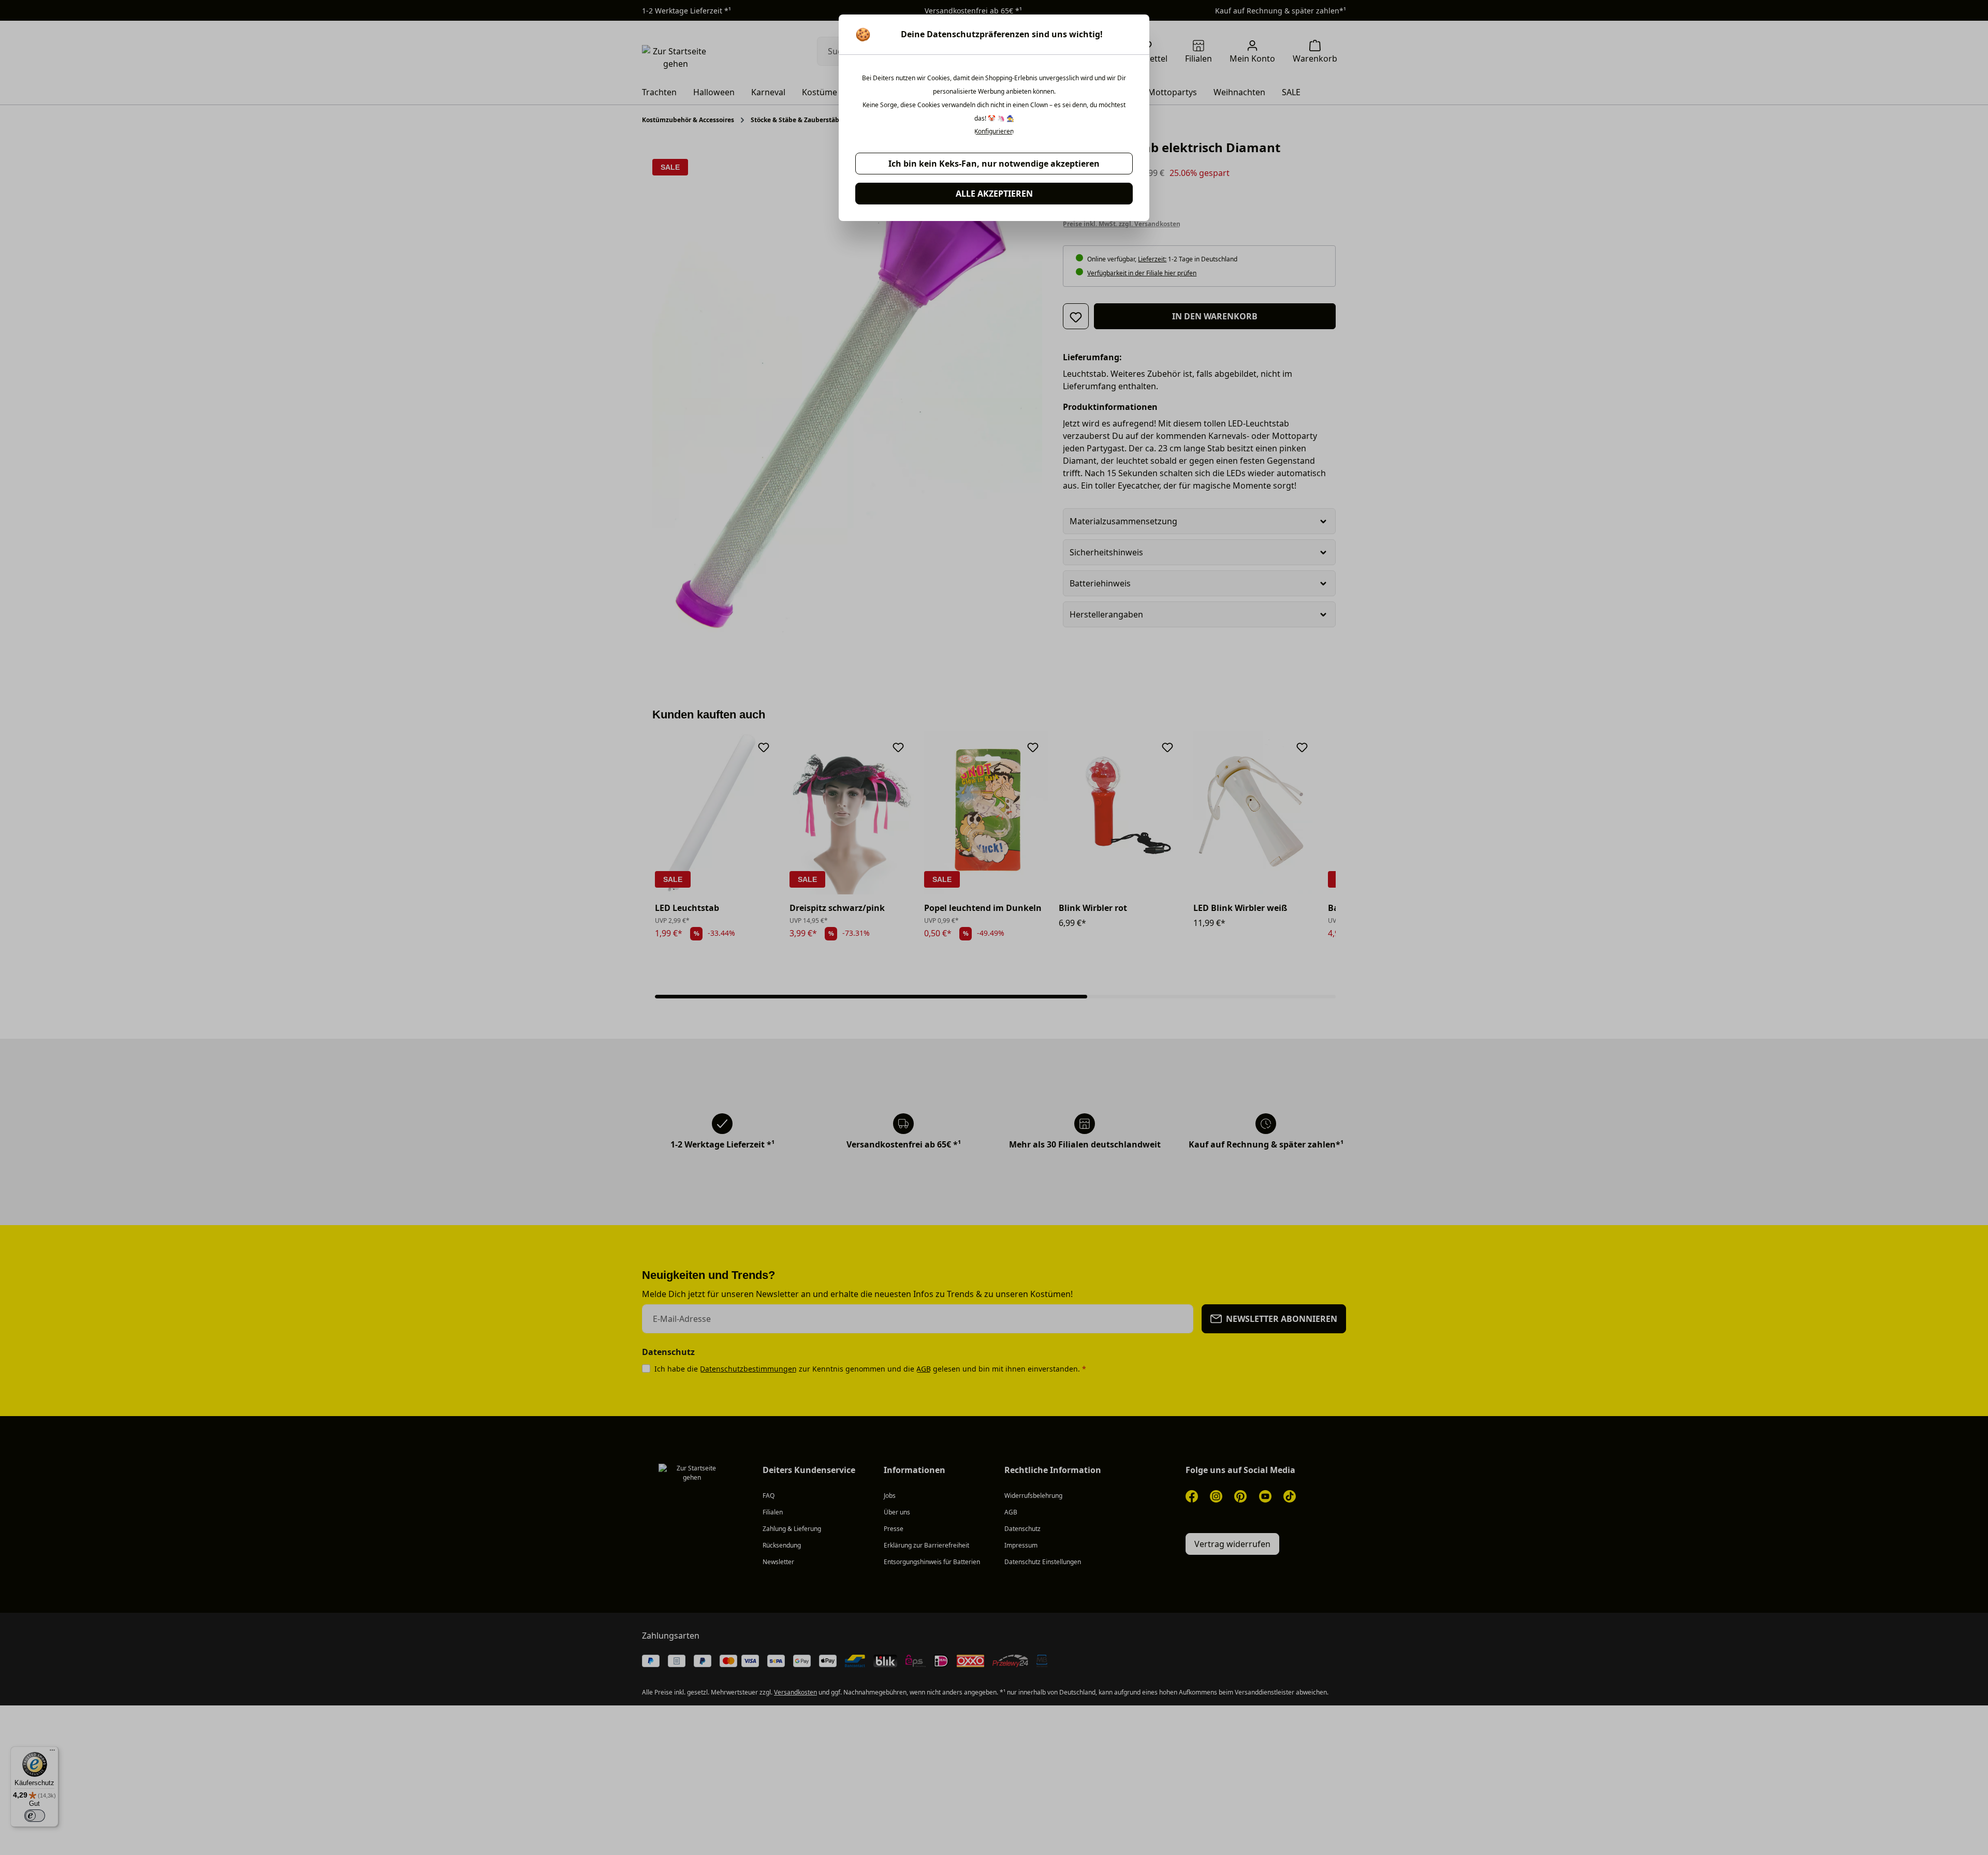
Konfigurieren (994, 131)
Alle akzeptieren (994, 194)
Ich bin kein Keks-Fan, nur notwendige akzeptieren (994, 164)
